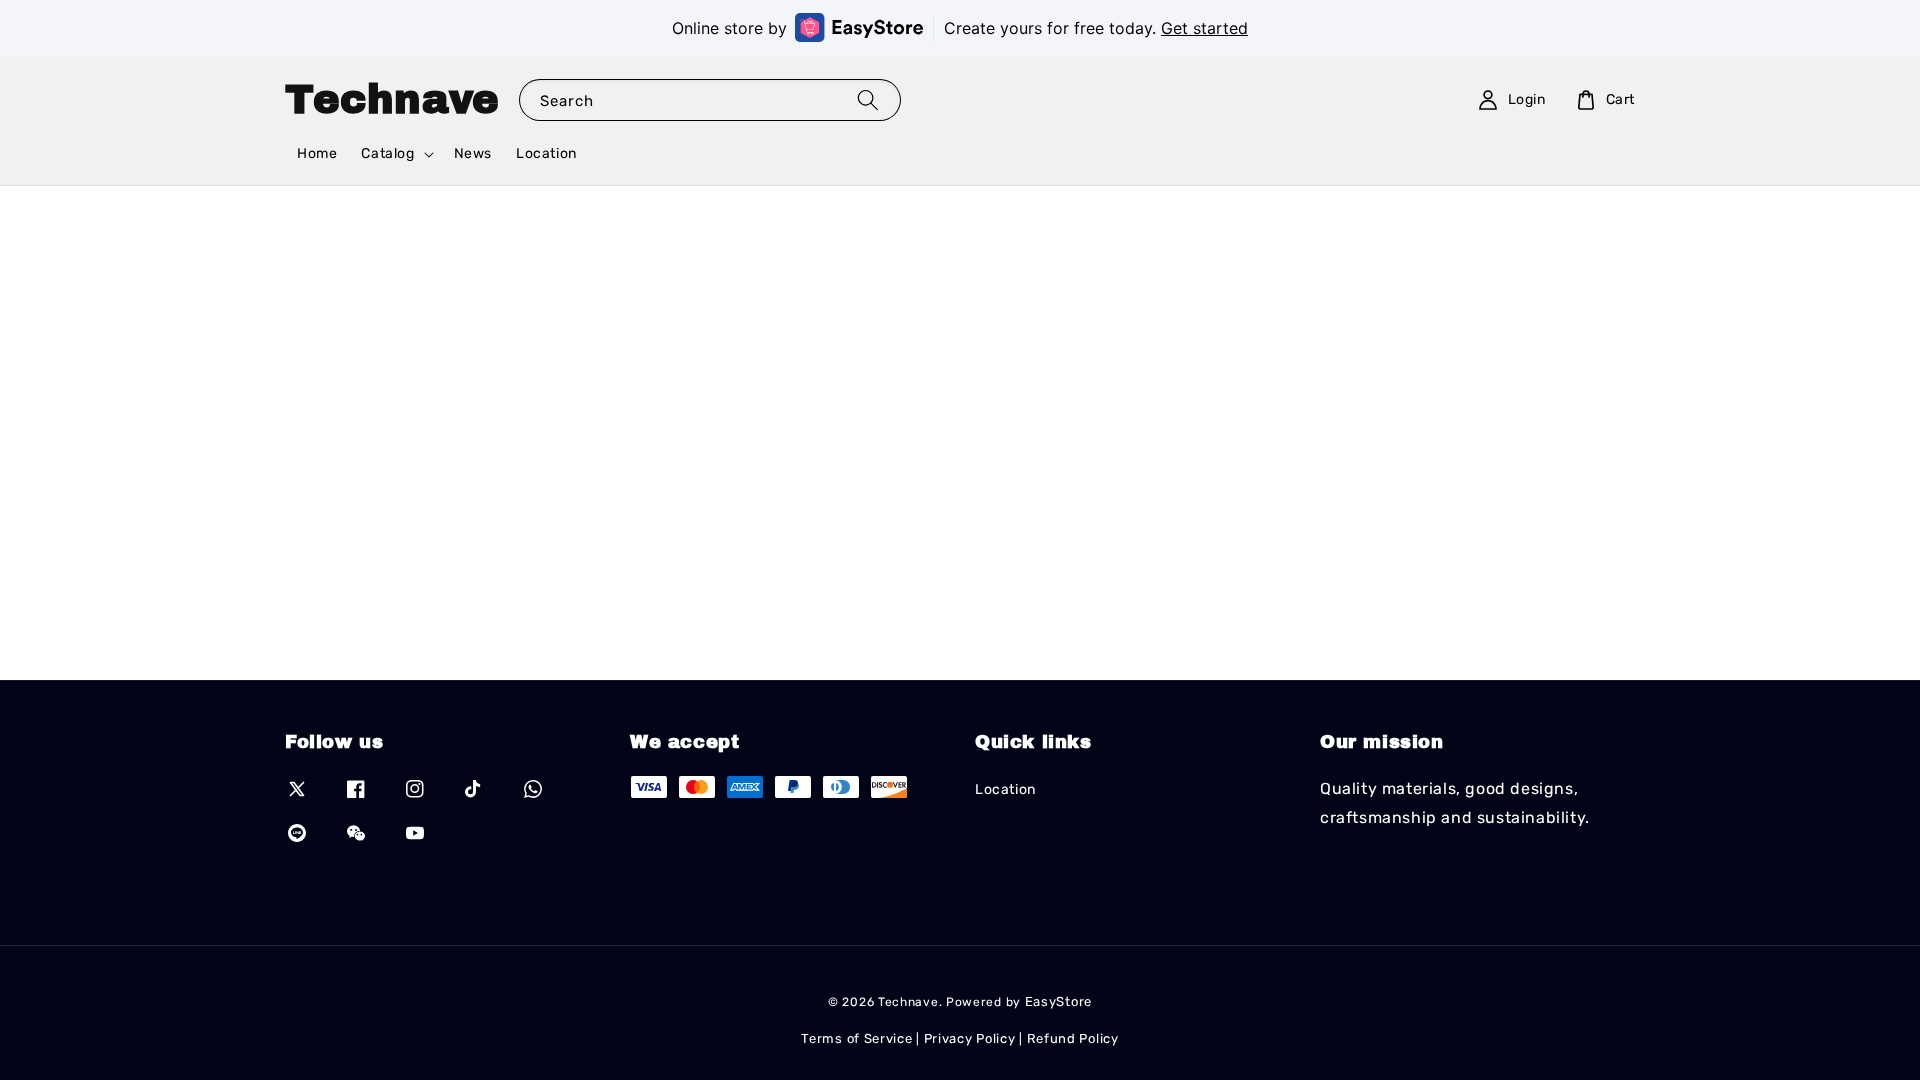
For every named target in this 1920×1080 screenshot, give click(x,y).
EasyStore (1058, 1001)
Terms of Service (856, 1038)
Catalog (387, 153)
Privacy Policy (970, 1038)
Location (546, 153)
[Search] (868, 99)
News (473, 153)
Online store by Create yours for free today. (960, 28)
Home (317, 153)
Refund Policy (1073, 1038)
